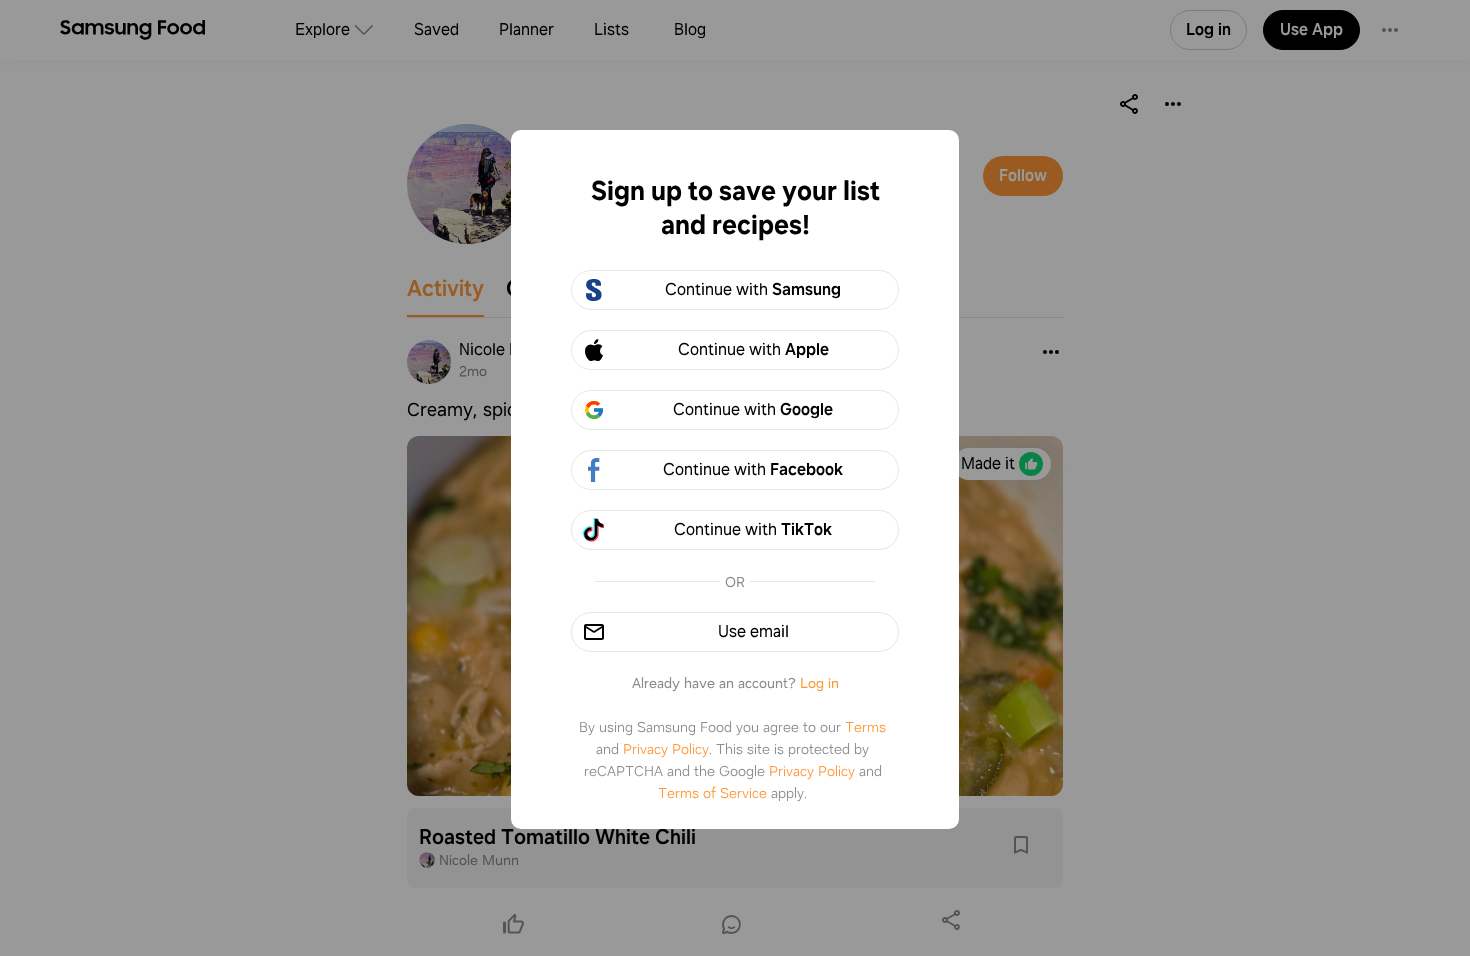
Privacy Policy (666, 749)
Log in (819, 683)
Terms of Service (712, 793)
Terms (865, 727)
